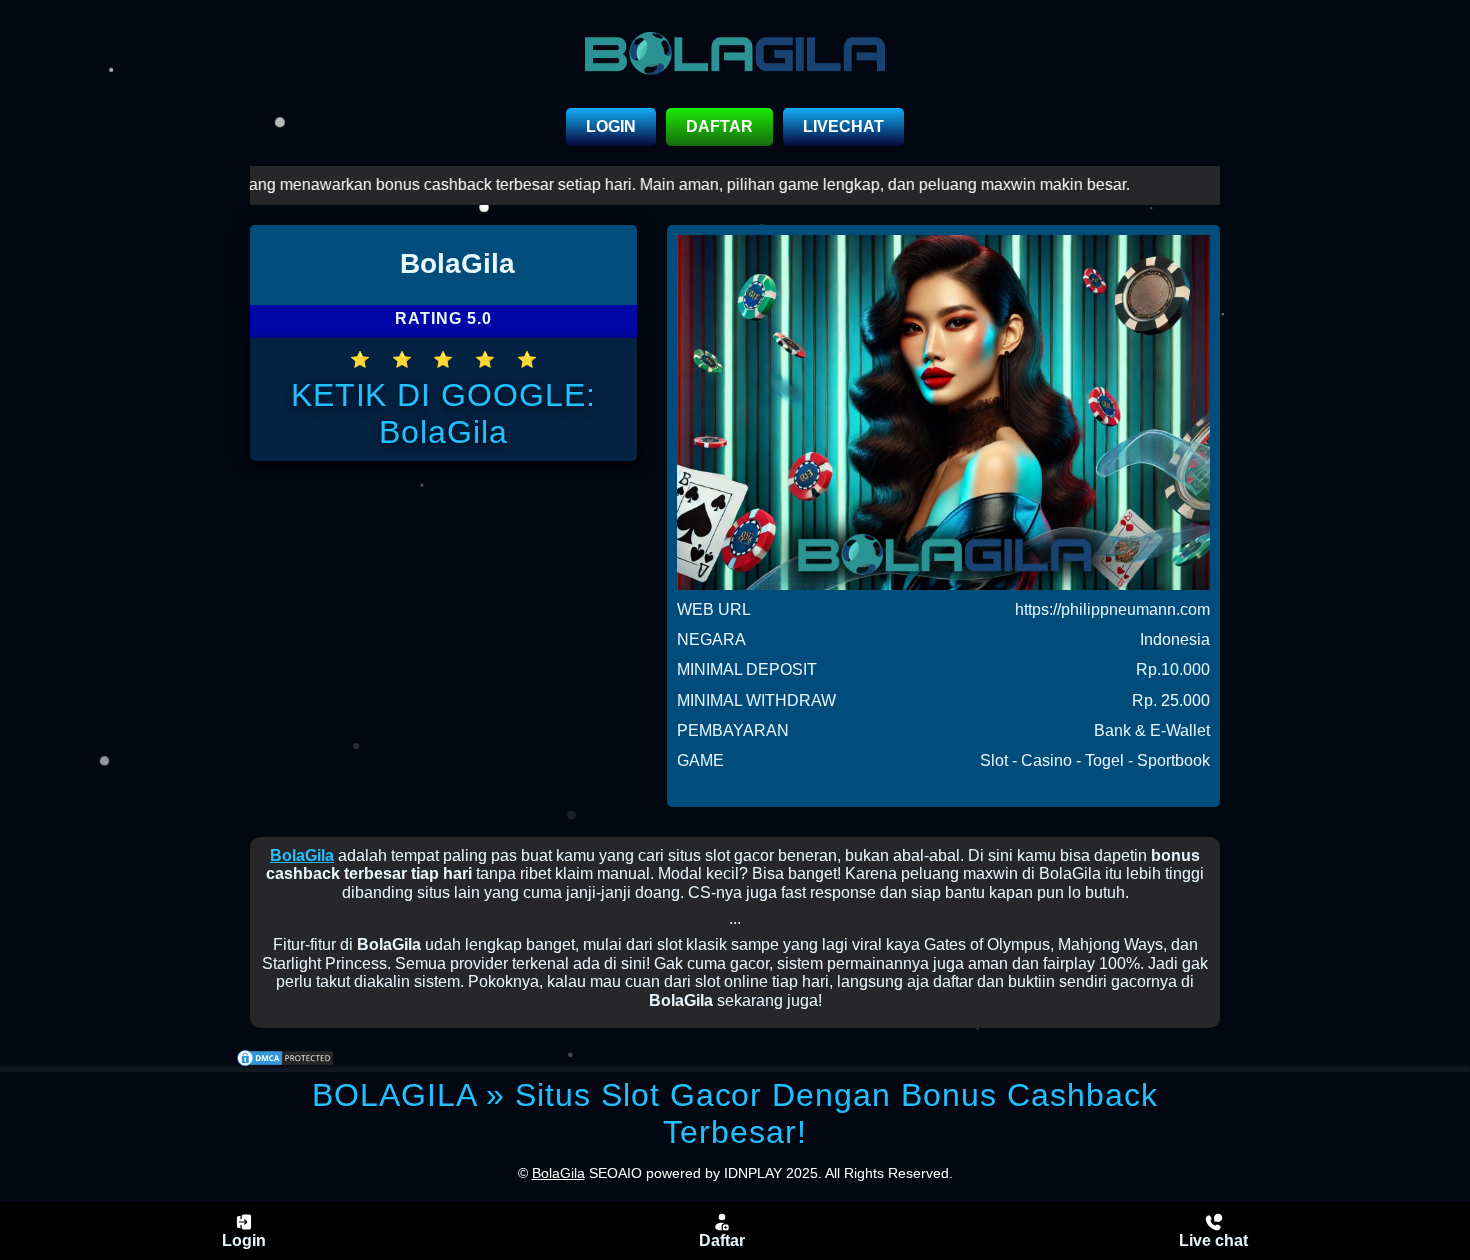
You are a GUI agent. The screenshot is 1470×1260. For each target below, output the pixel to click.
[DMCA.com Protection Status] (285, 1060)
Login (244, 1240)
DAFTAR (719, 126)
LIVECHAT (843, 126)
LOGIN (611, 126)
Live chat (1213, 1240)
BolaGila (302, 855)
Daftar (722, 1240)
